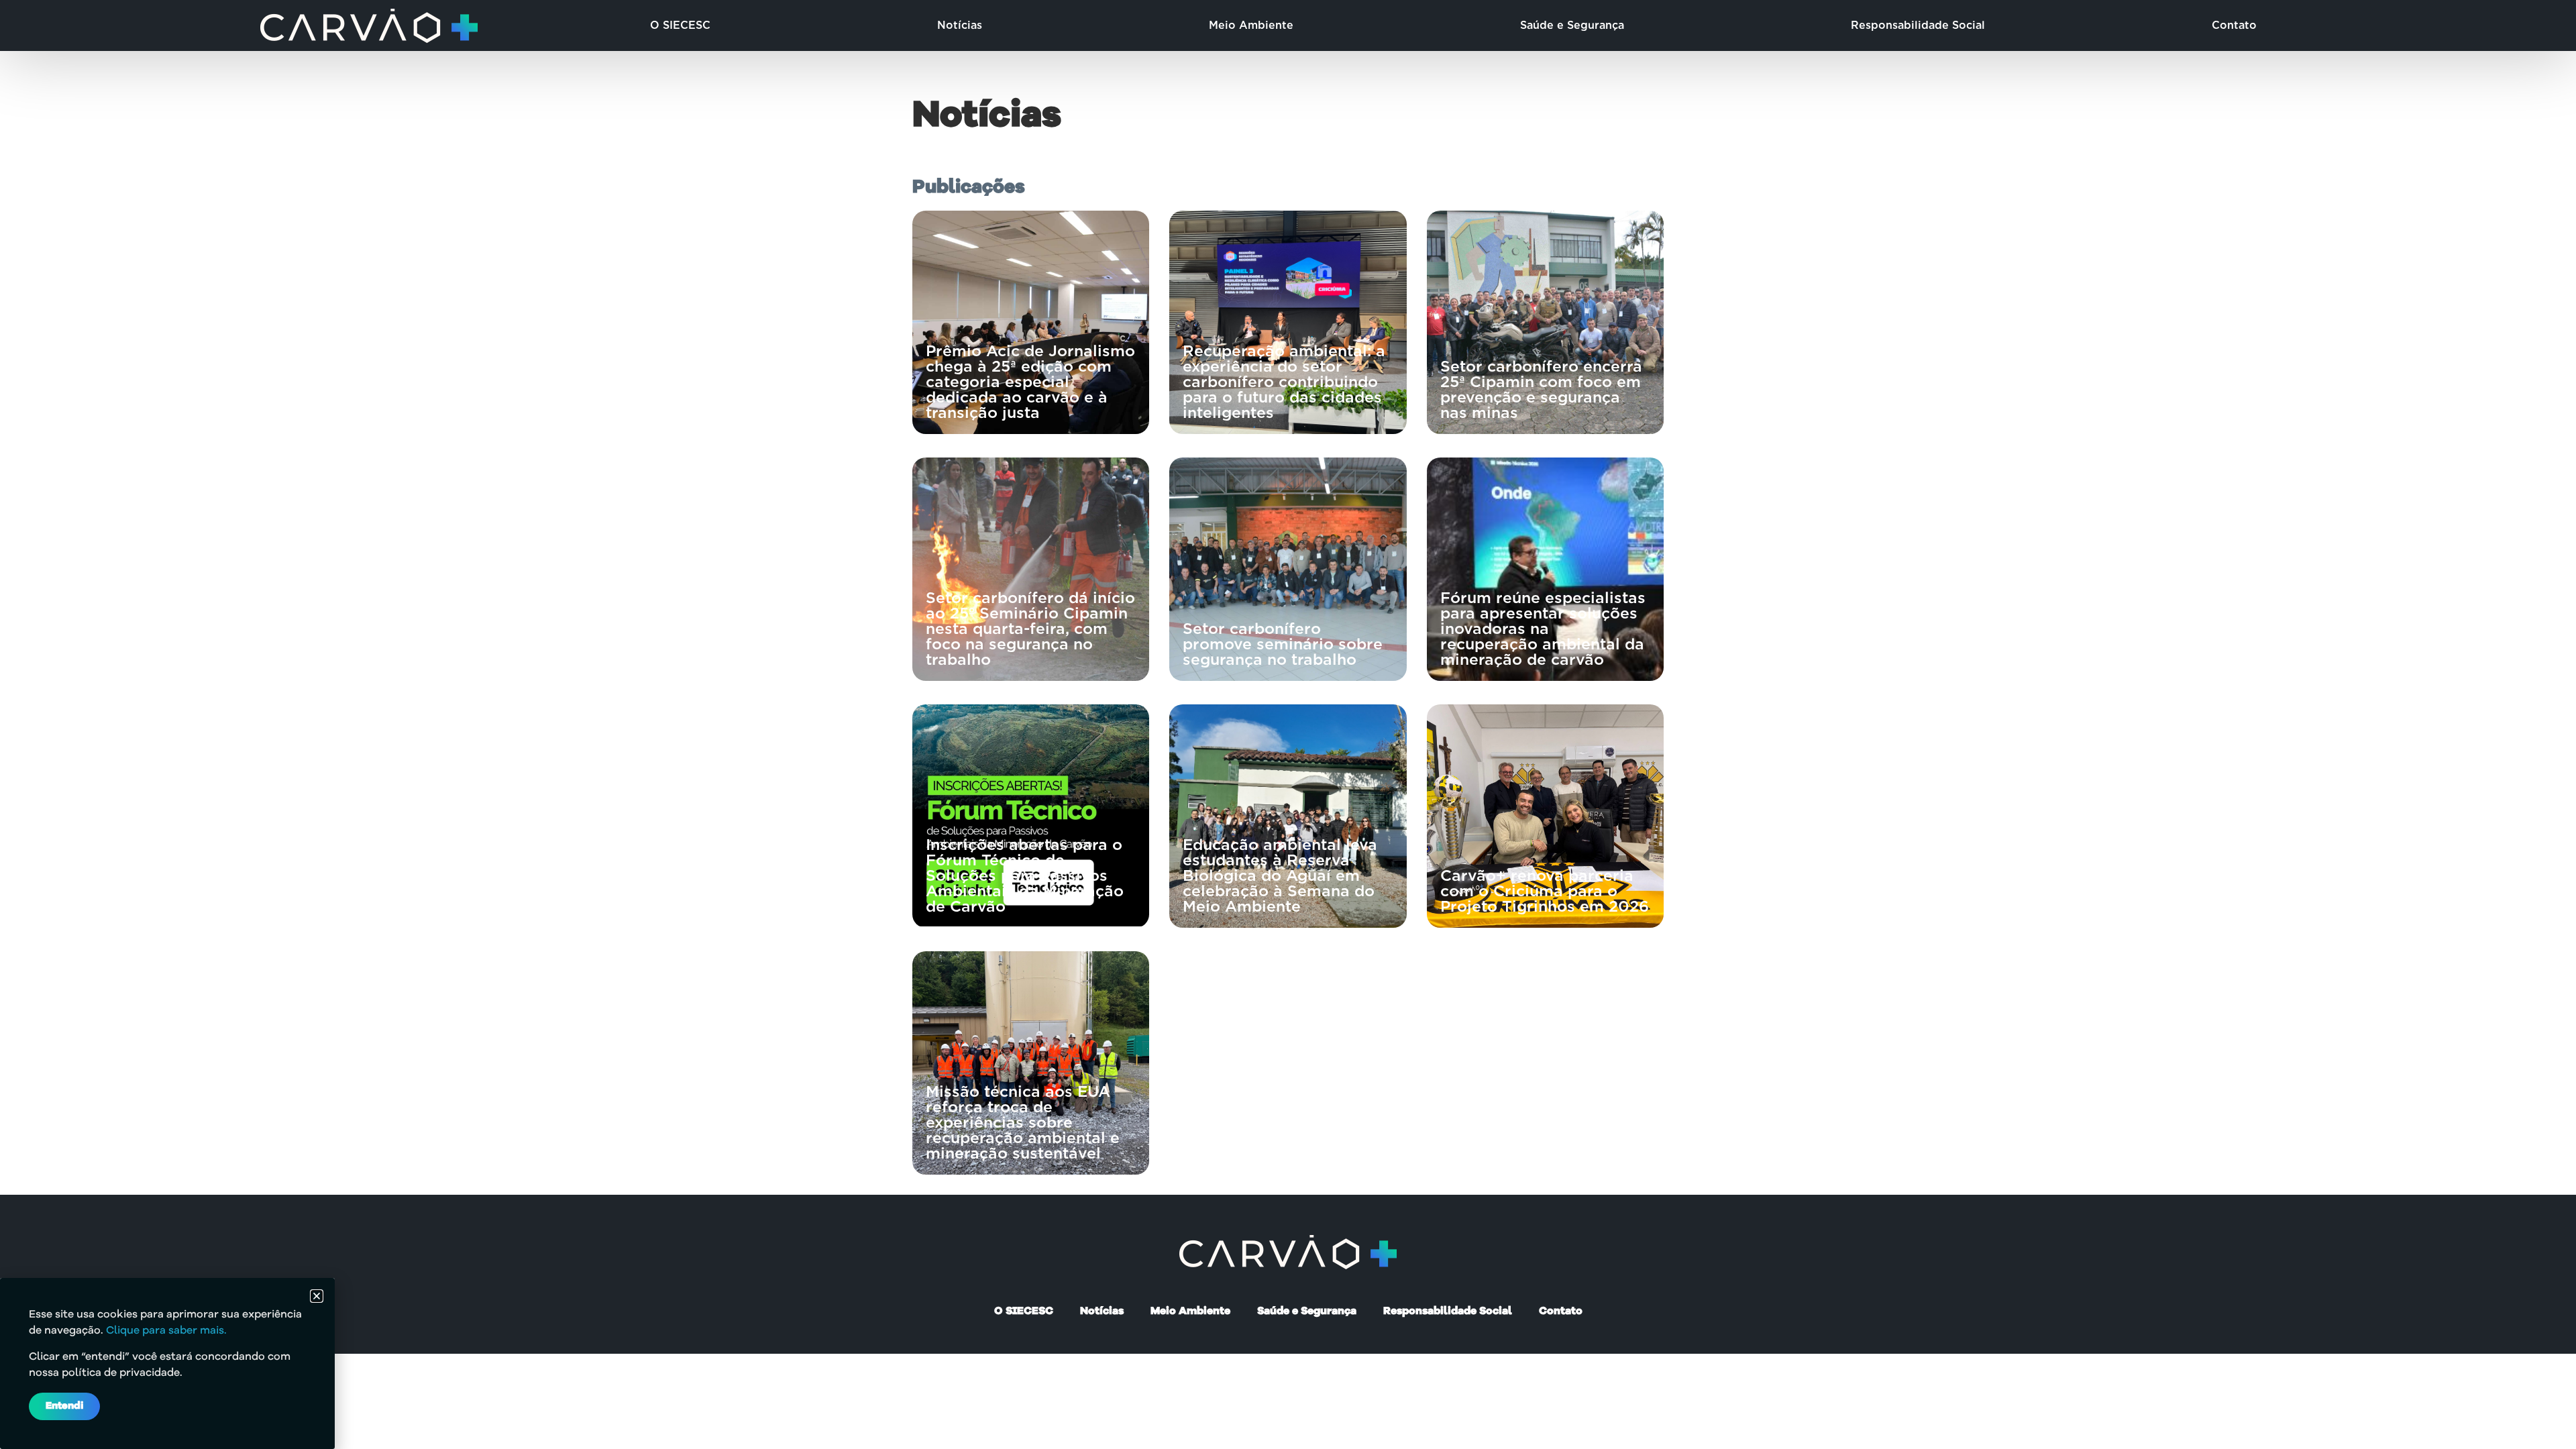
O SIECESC (680, 25)
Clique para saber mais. (166, 1331)
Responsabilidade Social (1918, 25)
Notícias (960, 25)
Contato (2234, 25)
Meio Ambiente (1251, 25)
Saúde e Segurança (1572, 25)
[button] (317, 1296)
